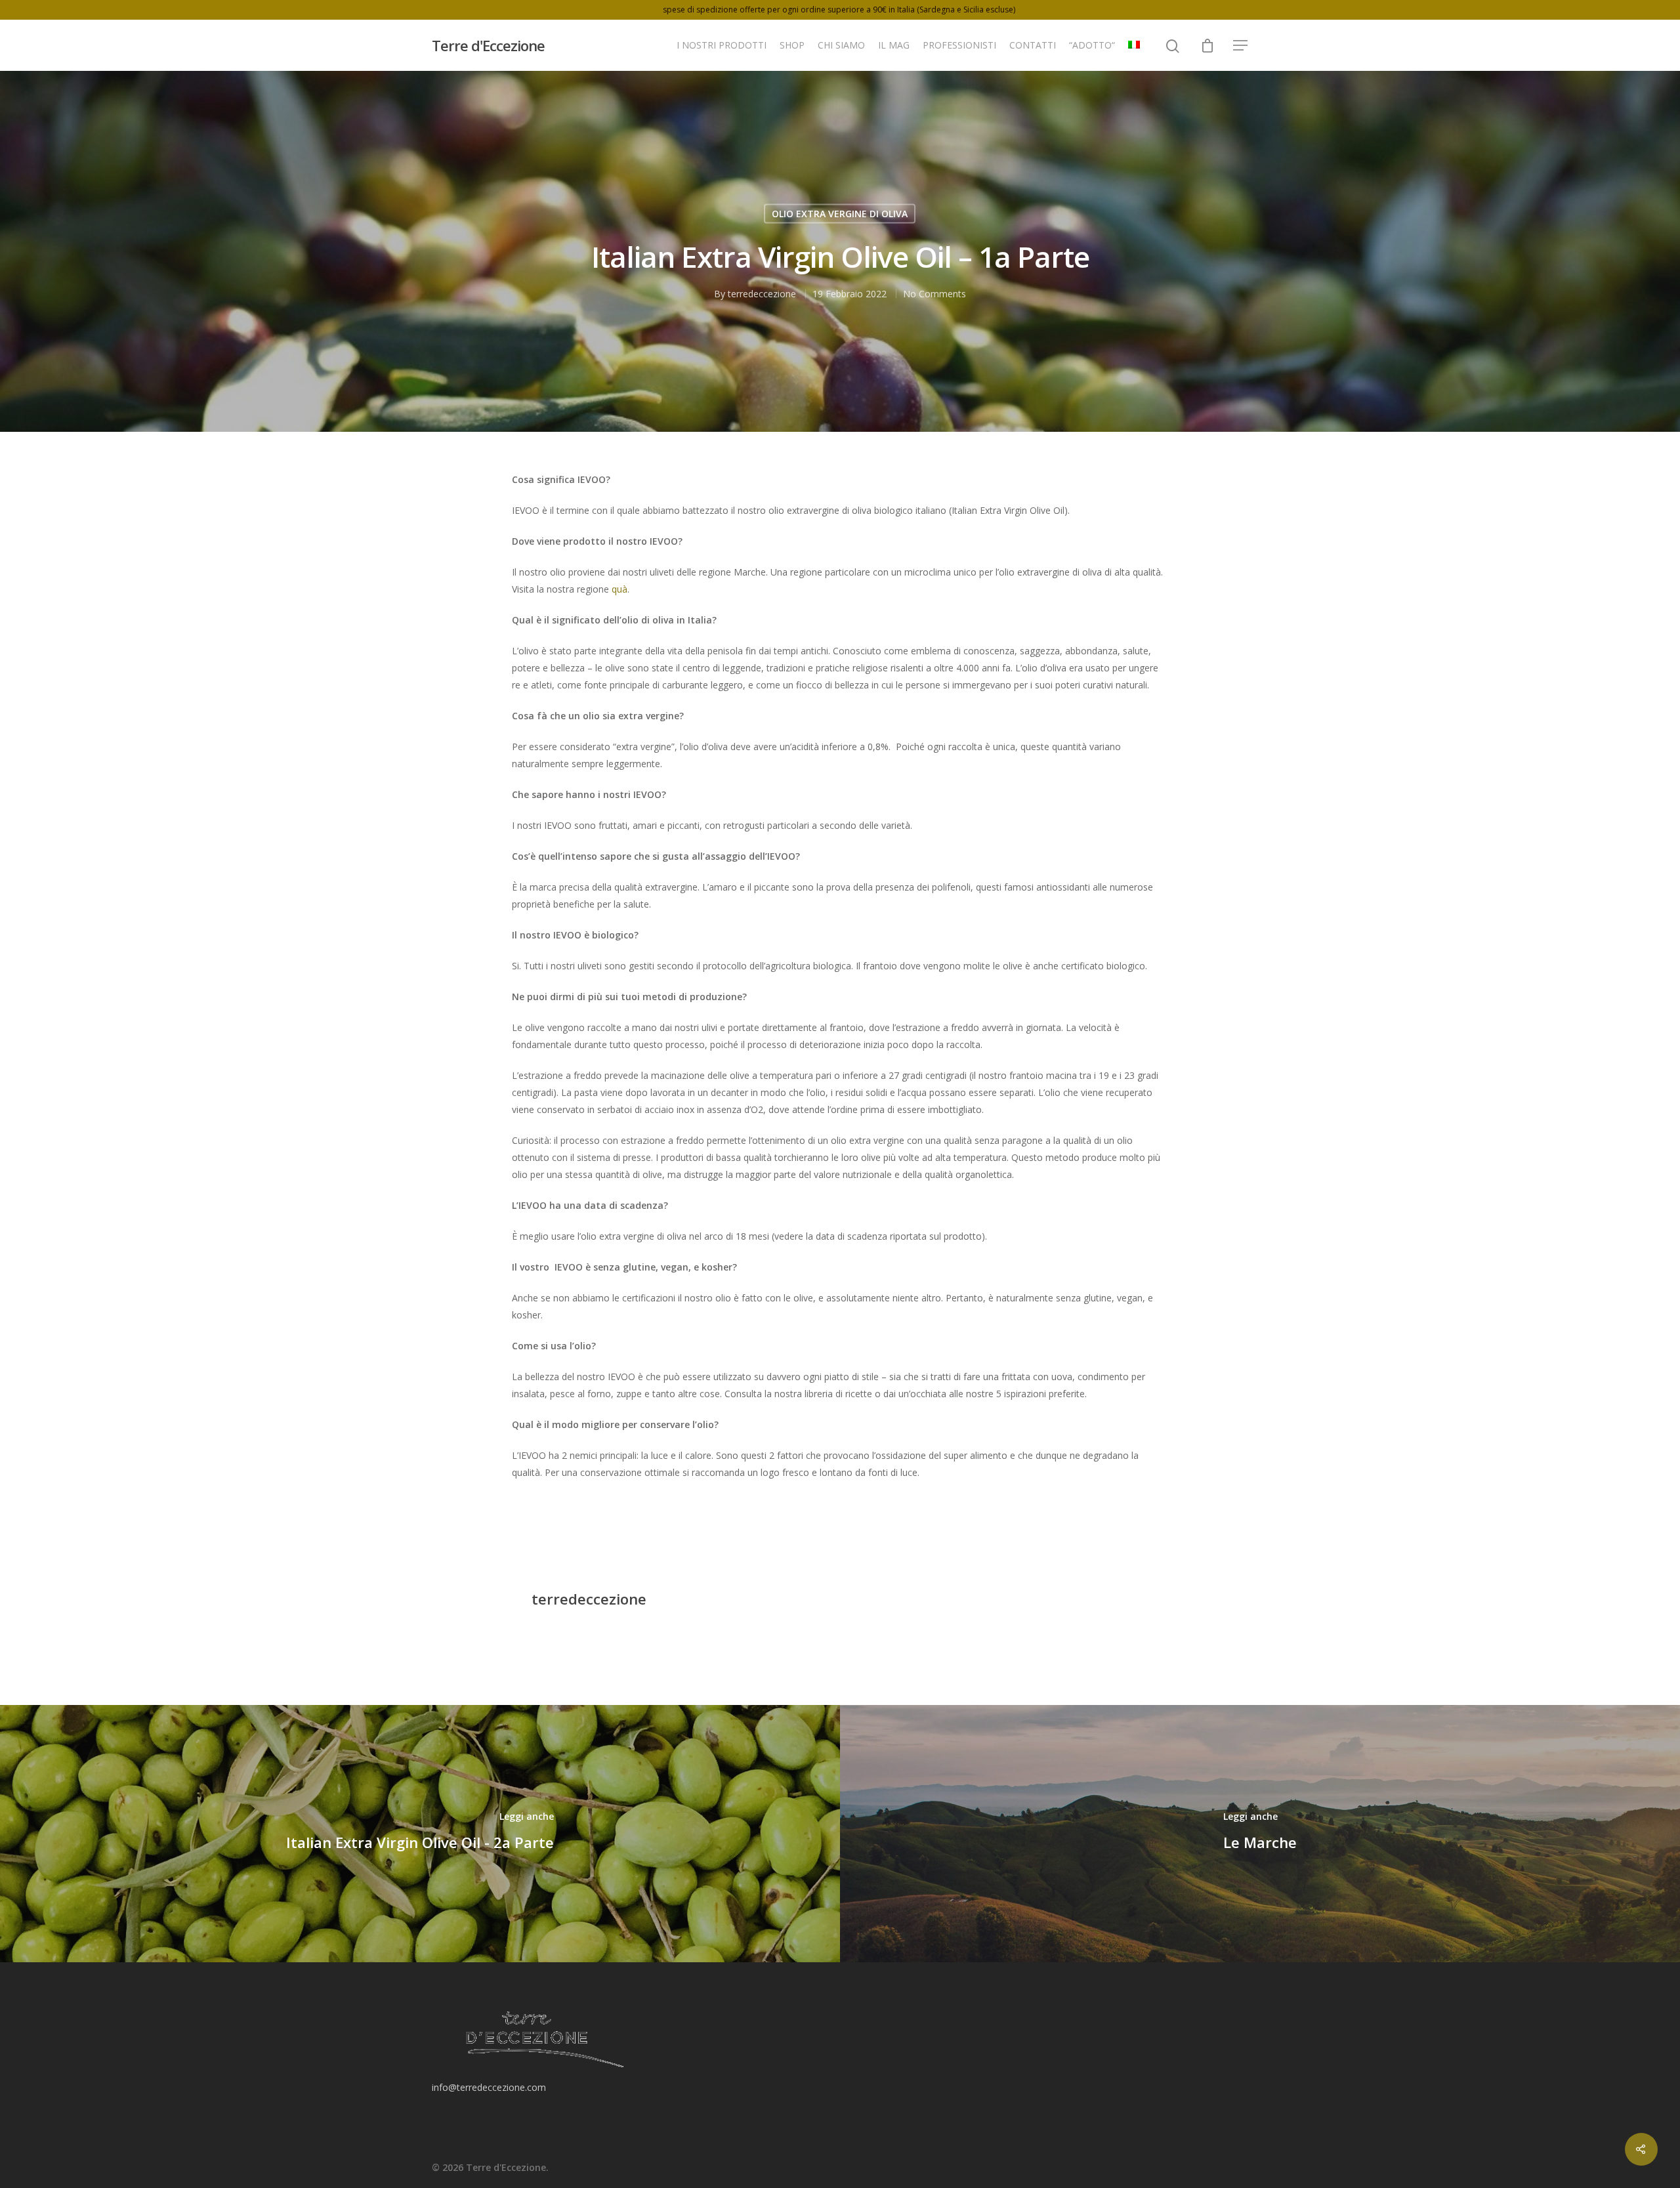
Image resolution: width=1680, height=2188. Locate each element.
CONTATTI (1033, 45)
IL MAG (894, 45)
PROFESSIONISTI (959, 45)
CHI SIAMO (841, 45)
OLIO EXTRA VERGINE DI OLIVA (840, 213)
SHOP (792, 45)
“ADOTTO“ (1092, 45)
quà (619, 589)
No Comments (934, 293)
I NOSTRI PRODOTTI (722, 45)
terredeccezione (762, 293)
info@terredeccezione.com (489, 2087)
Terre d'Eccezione (488, 45)
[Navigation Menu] (1241, 45)
